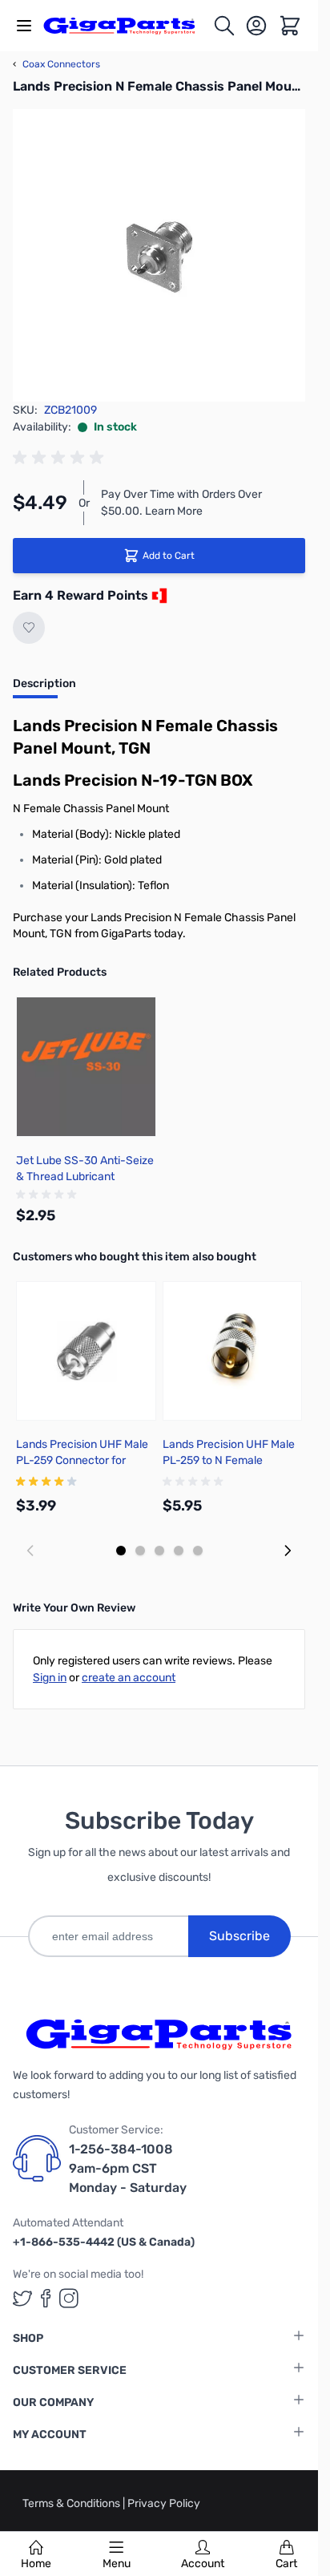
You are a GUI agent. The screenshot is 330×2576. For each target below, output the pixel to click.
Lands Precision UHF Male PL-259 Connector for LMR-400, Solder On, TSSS (84, 1460)
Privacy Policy (164, 2503)
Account (203, 2564)
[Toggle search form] (224, 26)
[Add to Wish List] (29, 628)
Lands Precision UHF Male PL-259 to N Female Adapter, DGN (229, 1460)
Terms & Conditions (72, 2503)
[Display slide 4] (179, 1551)
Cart (286, 2564)
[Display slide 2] (140, 1551)
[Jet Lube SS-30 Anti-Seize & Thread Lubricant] (86, 1067)
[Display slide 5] (198, 1551)
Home (36, 2564)
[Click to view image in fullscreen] (159, 255)
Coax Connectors (56, 64)
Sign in (50, 1678)
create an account (129, 1678)
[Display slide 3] (159, 1551)
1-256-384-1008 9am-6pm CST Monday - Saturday (128, 2168)
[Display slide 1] (121, 1551)
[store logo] (128, 26)
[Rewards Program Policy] (158, 596)
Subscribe (239, 1936)
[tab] (44, 689)
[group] (61, 458)
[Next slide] (288, 1551)
